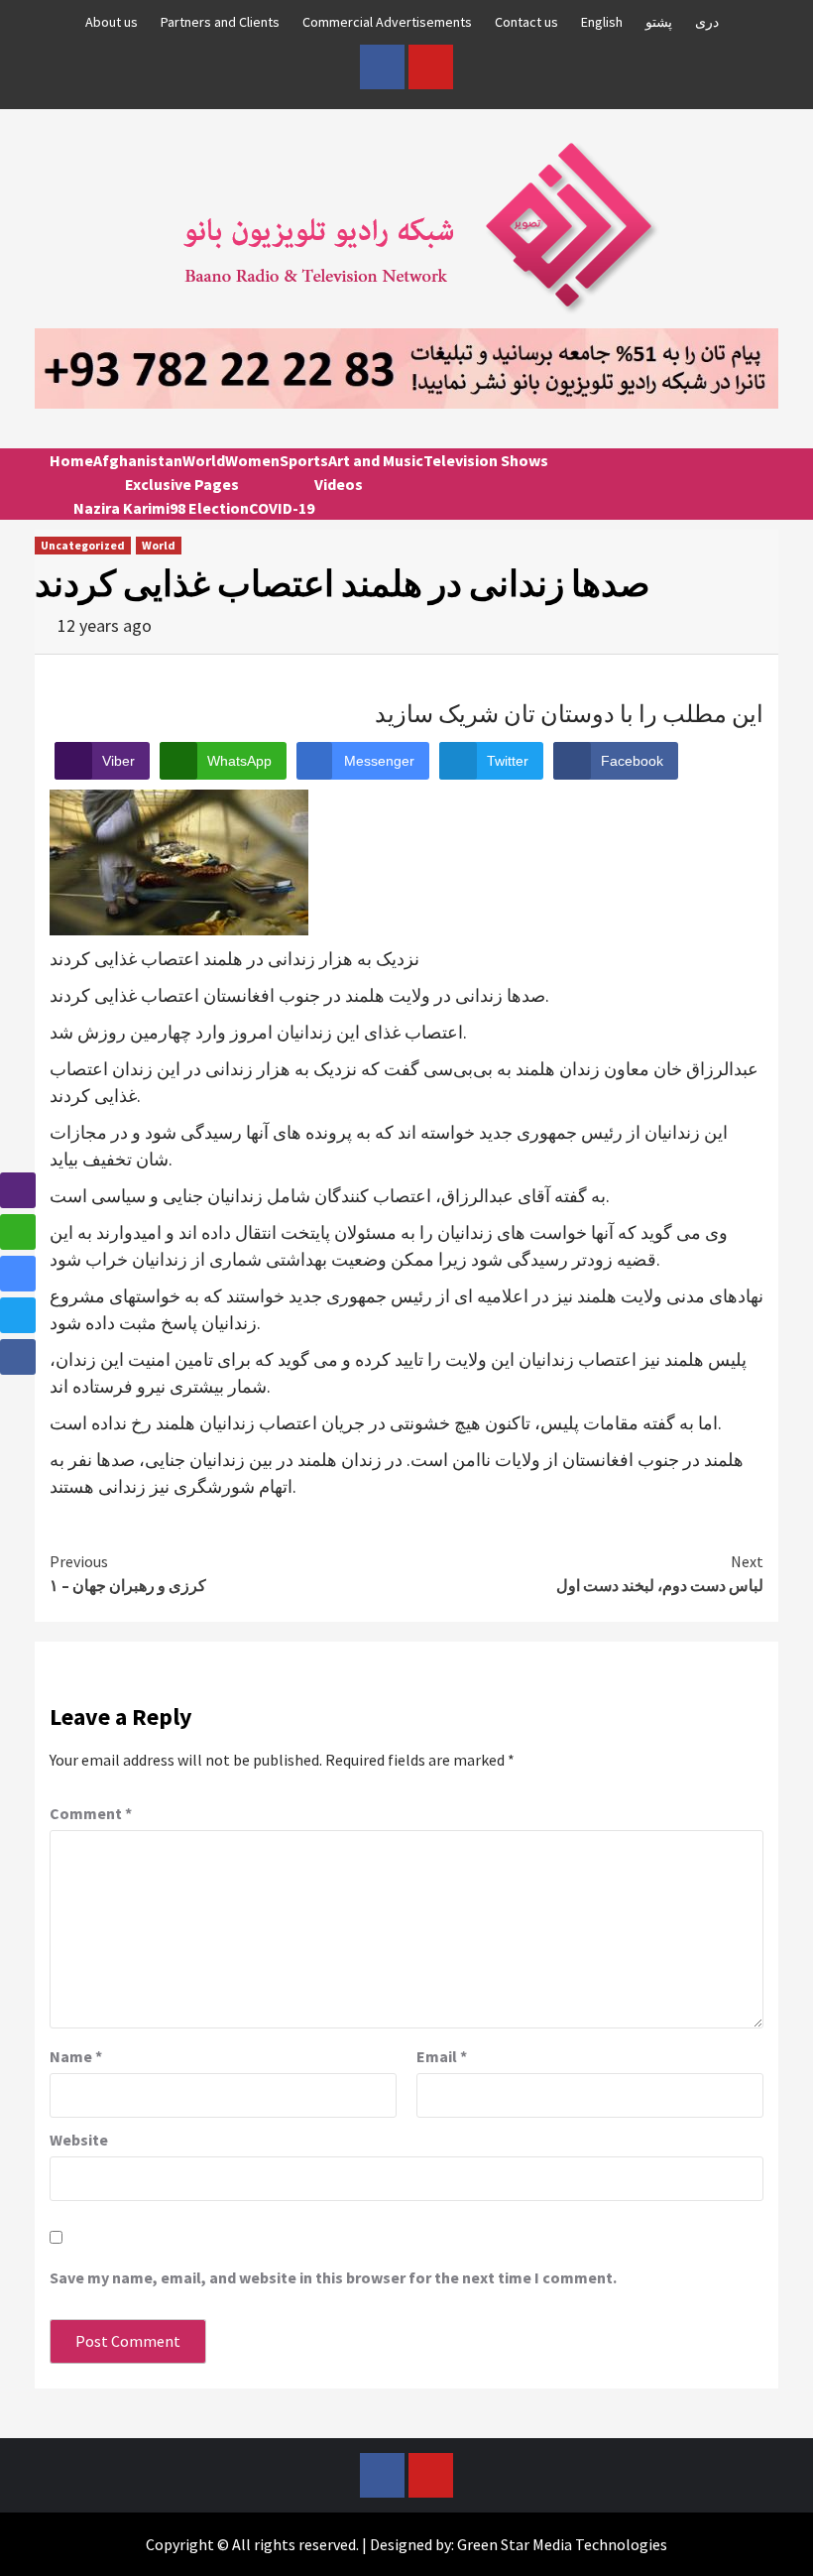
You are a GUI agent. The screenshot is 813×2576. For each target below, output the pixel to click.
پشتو (659, 22)
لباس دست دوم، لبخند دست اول (660, 1573)
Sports (304, 460)
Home (71, 460)
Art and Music (376, 460)
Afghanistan (138, 460)
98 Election (209, 508)
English (602, 22)
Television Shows (486, 460)
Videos (339, 484)
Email (442, 2056)
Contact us (526, 22)
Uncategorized (83, 545)
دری (707, 22)
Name (76, 2056)
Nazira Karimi (121, 508)
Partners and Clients (220, 22)
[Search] (756, 478)
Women (252, 460)
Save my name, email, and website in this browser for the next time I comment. (333, 2277)
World (204, 460)
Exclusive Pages (182, 484)
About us (112, 22)
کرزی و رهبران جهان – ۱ (128, 1573)
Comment (91, 1813)
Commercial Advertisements (387, 22)
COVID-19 (282, 508)
